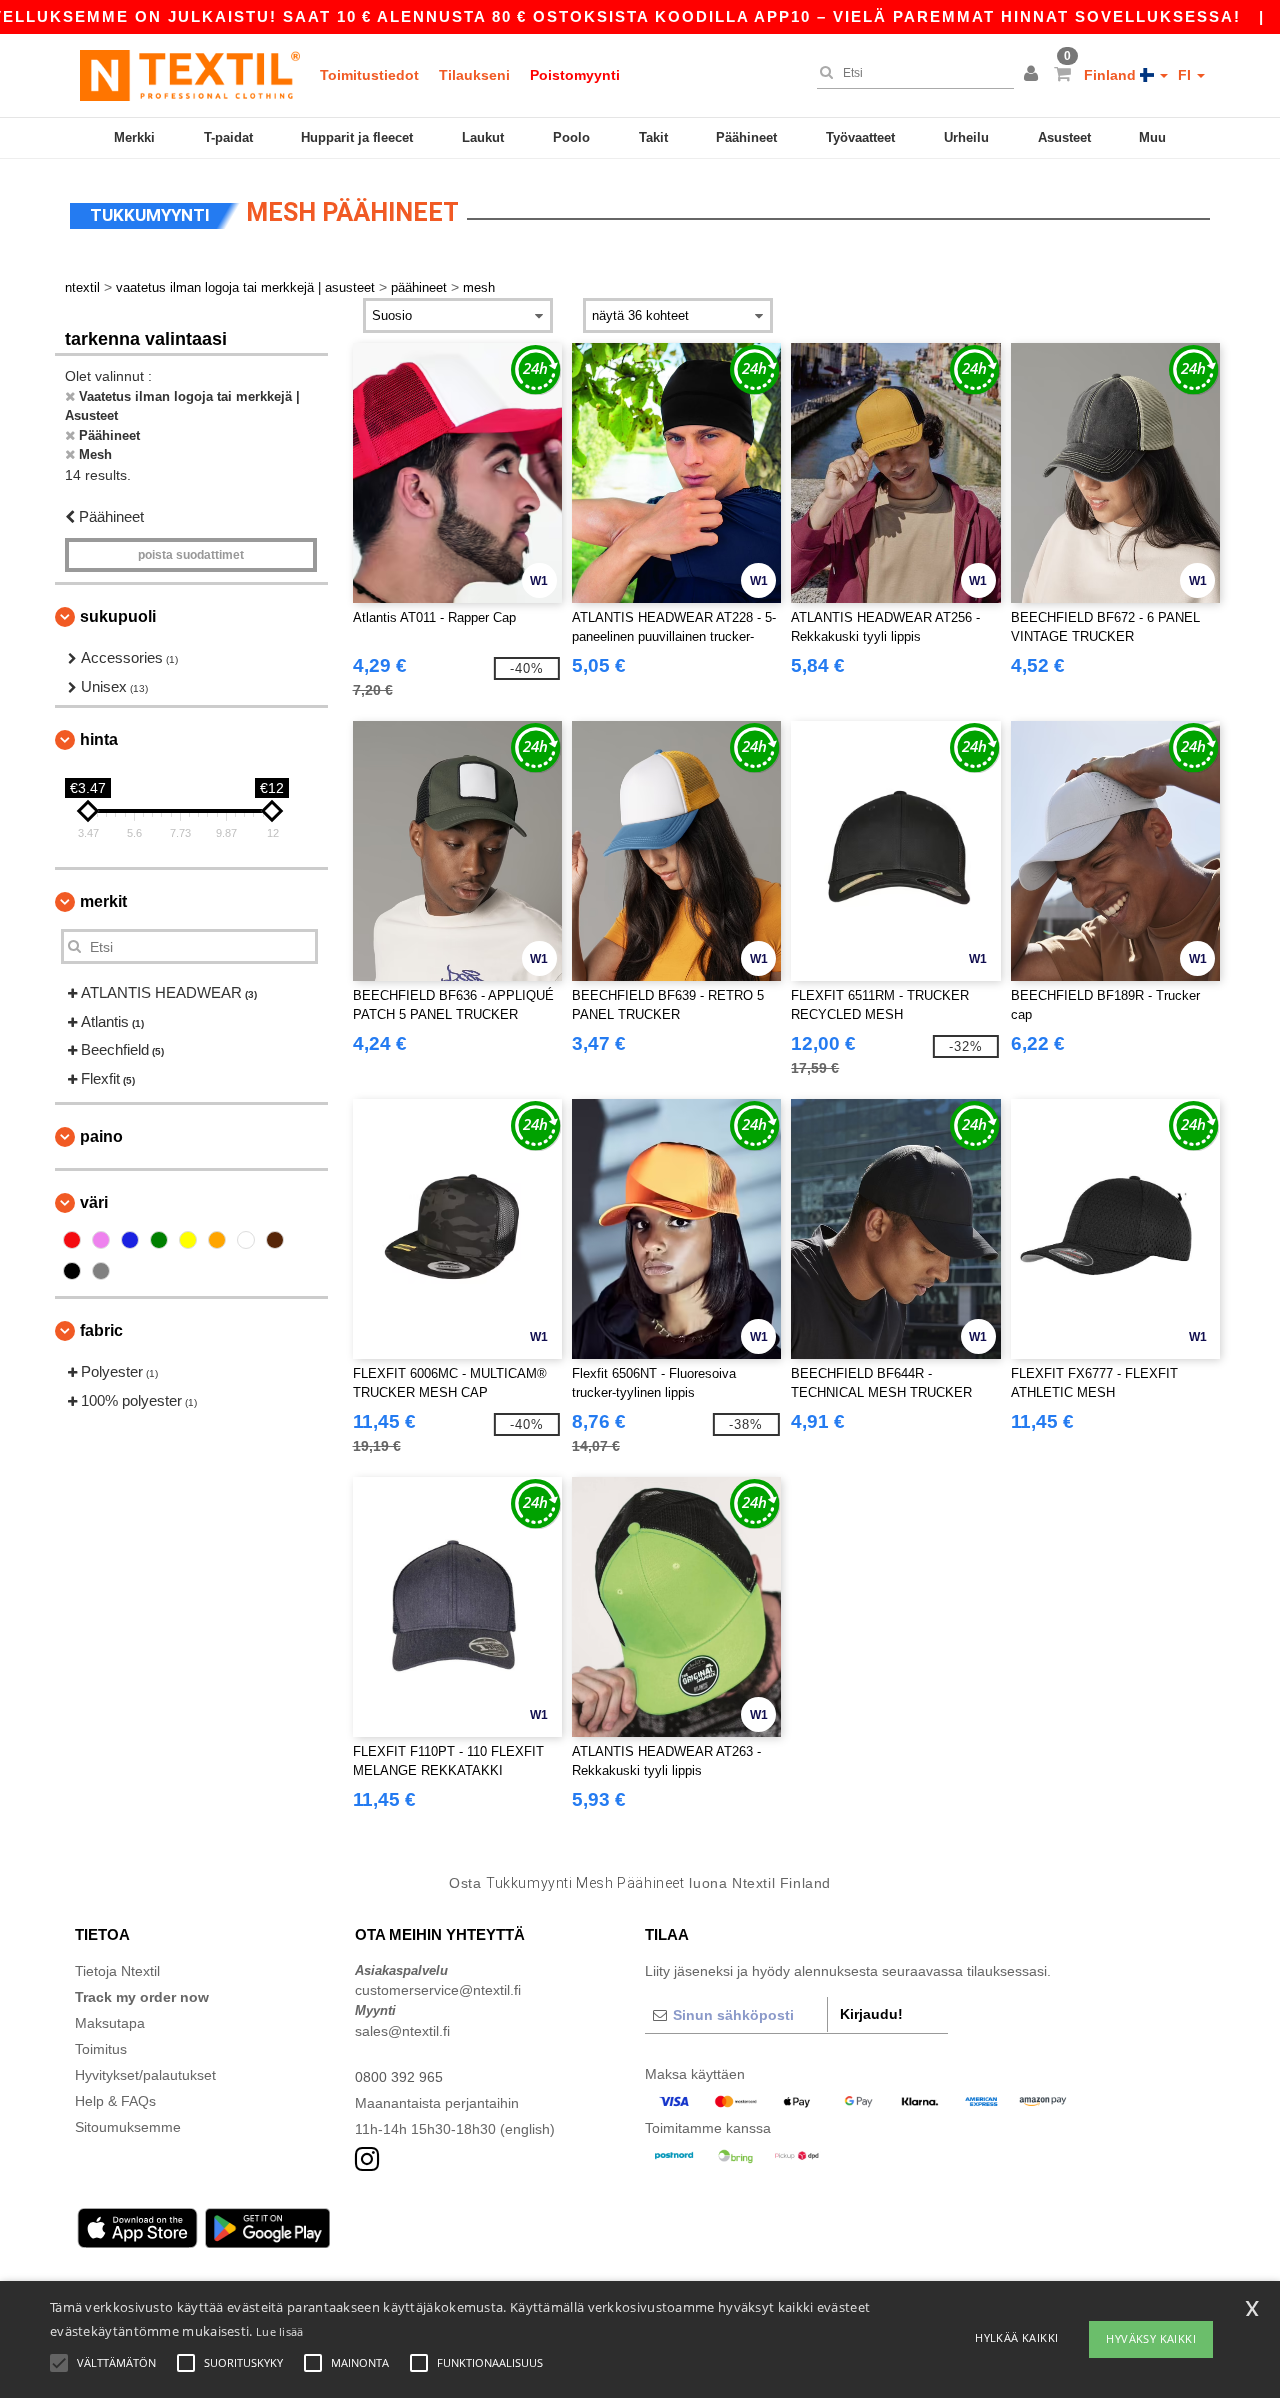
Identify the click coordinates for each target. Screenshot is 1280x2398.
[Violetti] (101, 1240)
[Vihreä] (159, 1240)
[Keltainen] (188, 1240)
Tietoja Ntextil (117, 1971)
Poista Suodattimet (191, 555)
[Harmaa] (101, 1271)
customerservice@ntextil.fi (438, 1990)
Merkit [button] (103, 901)
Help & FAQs (115, 2101)
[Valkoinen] (246, 1240)
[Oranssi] (217, 1240)
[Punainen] (72, 1240)
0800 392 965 (399, 2077)
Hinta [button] (99, 739)
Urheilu (966, 137)
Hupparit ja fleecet (357, 137)
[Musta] (72, 1271)
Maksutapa (110, 2023)
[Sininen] (130, 1240)
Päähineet (746, 137)
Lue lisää (280, 2331)
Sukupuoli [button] (118, 616)
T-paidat (228, 137)
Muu (1152, 137)
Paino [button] (101, 1136)
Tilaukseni (474, 75)
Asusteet (1064, 137)
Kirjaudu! (871, 2014)
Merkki (134, 137)
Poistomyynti (575, 75)
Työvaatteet (860, 137)
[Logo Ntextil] (190, 75)
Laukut (483, 137)
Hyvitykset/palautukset (145, 2075)
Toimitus (101, 2049)
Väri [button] (94, 1202)
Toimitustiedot (369, 75)
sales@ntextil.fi (402, 2031)
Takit (653, 137)
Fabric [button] (101, 1330)
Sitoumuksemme (128, 2127)
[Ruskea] (275, 1240)
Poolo (571, 137)
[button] (1034, 75)
